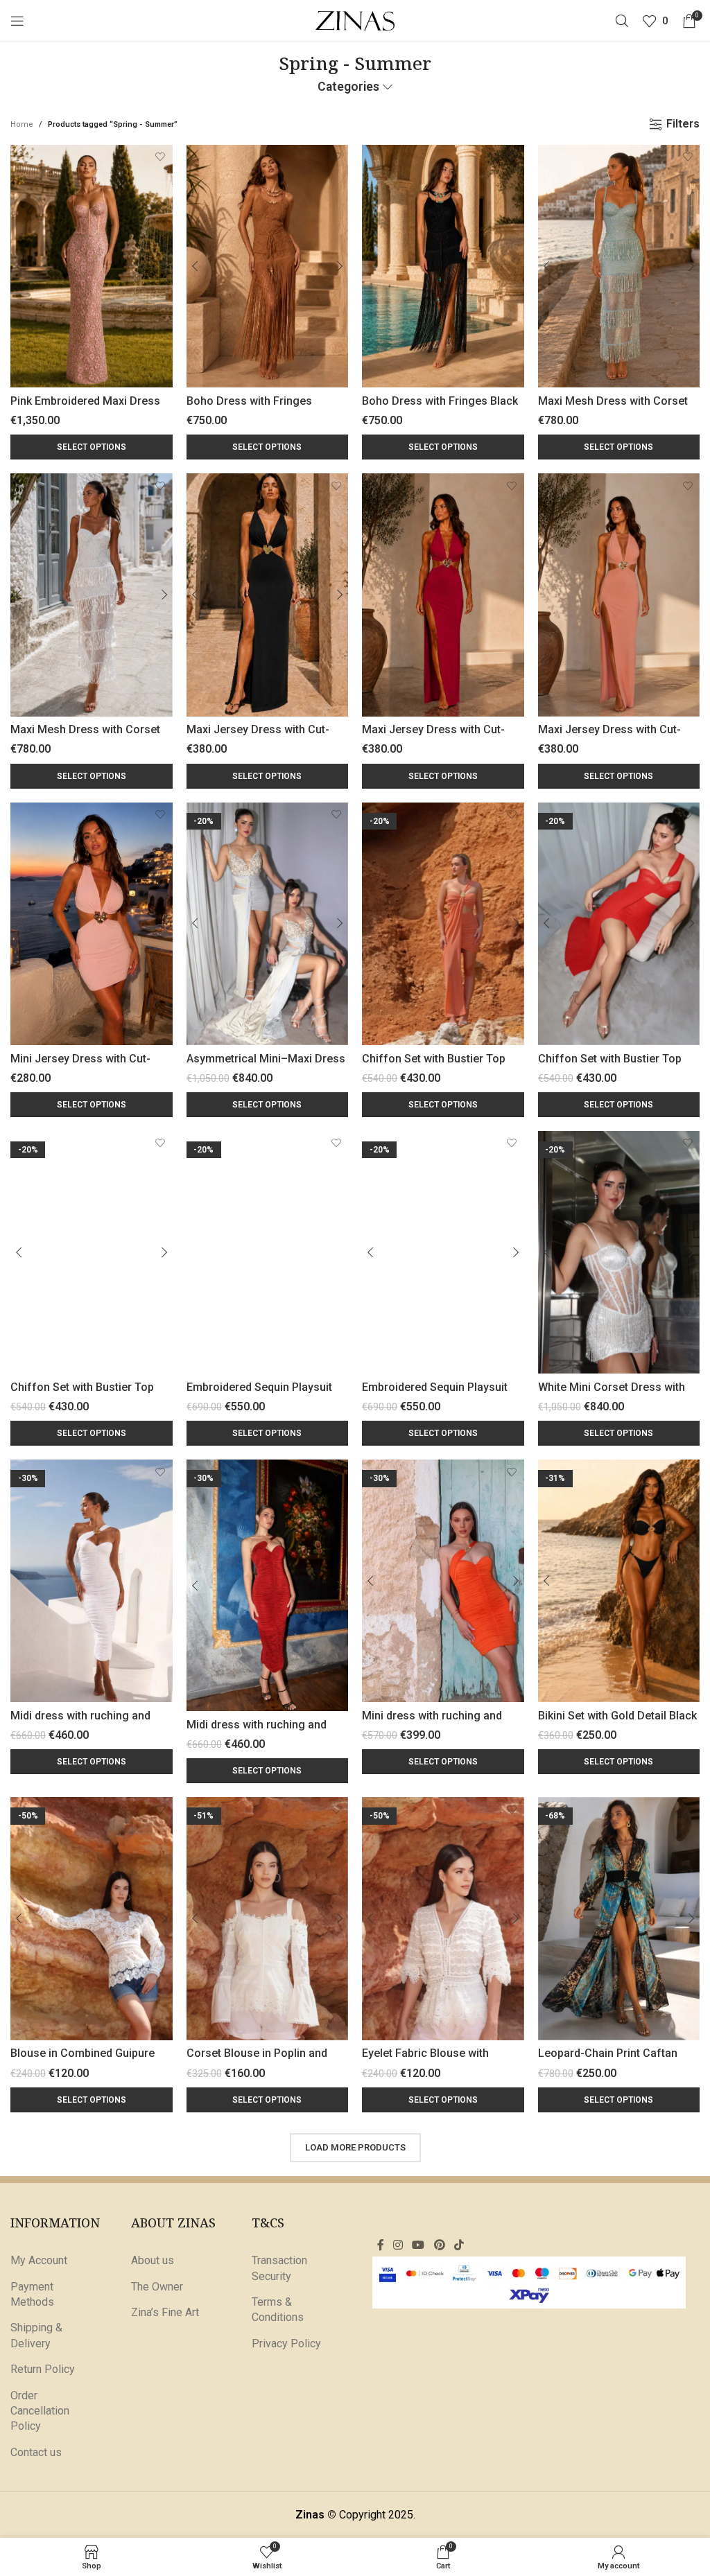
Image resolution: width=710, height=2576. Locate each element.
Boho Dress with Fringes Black (440, 401)
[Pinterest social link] (439, 2246)
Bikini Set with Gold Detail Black (617, 1716)
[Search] (622, 21)
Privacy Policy (286, 2343)
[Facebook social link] (380, 2246)
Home (22, 124)
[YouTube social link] (418, 2246)
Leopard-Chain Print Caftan (608, 2053)
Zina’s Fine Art (165, 2312)
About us (153, 2260)
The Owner (157, 2287)
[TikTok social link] (459, 2246)
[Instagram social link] (398, 2246)
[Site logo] (355, 20)
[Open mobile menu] (17, 21)
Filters (683, 124)
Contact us (36, 2452)
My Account (39, 2260)
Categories (348, 87)
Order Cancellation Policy (40, 2411)
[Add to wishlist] (161, 157)
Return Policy (43, 2369)
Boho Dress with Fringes (249, 401)
